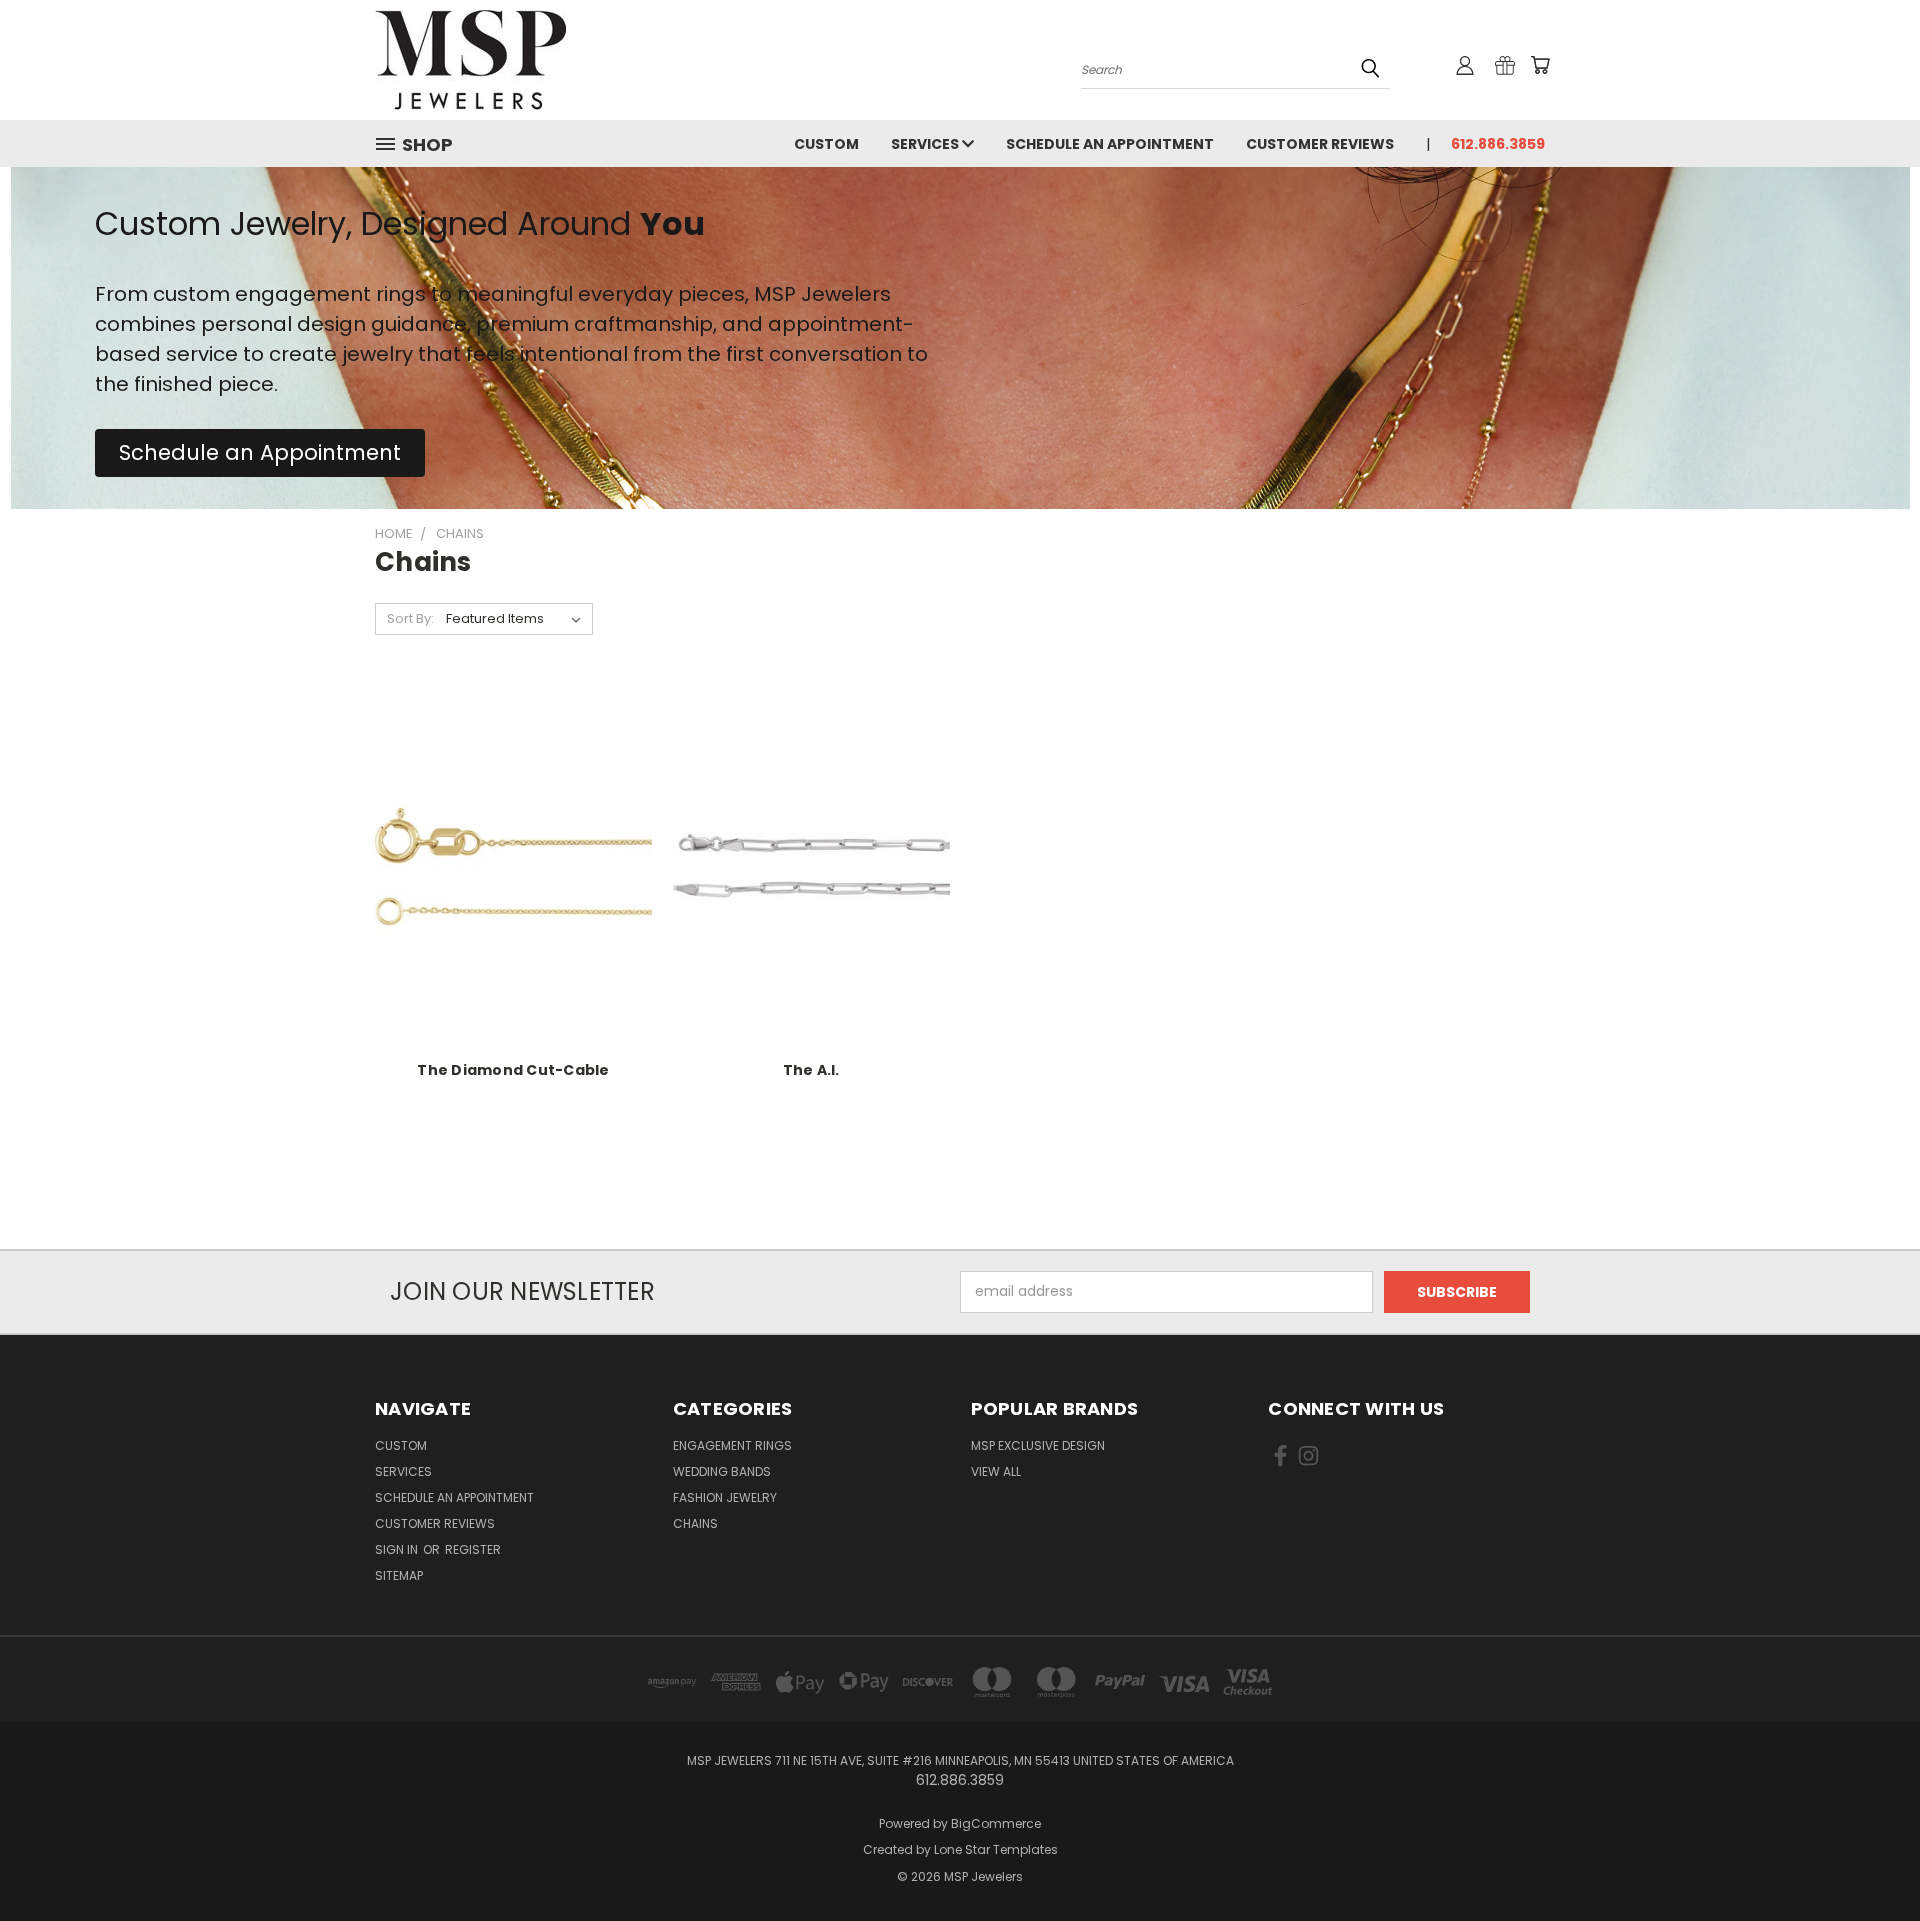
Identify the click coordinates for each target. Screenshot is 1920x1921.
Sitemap (399, 1575)
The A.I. (811, 1070)
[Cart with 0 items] (1540, 65)
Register (473, 1549)
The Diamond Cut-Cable (513, 1070)
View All (996, 1471)
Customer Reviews (1320, 144)
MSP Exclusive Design (1038, 1445)
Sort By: (410, 618)
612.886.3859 (1498, 144)
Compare (506, 882)
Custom (826, 144)
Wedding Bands (722, 1471)
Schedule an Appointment (1110, 144)
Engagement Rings (732, 1445)
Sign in (398, 1549)
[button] (260, 453)
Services (926, 144)
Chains (695, 1523)
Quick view (513, 843)
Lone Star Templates (996, 1849)
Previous (1867, 1858)
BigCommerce (996, 1823)
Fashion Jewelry (725, 1497)
